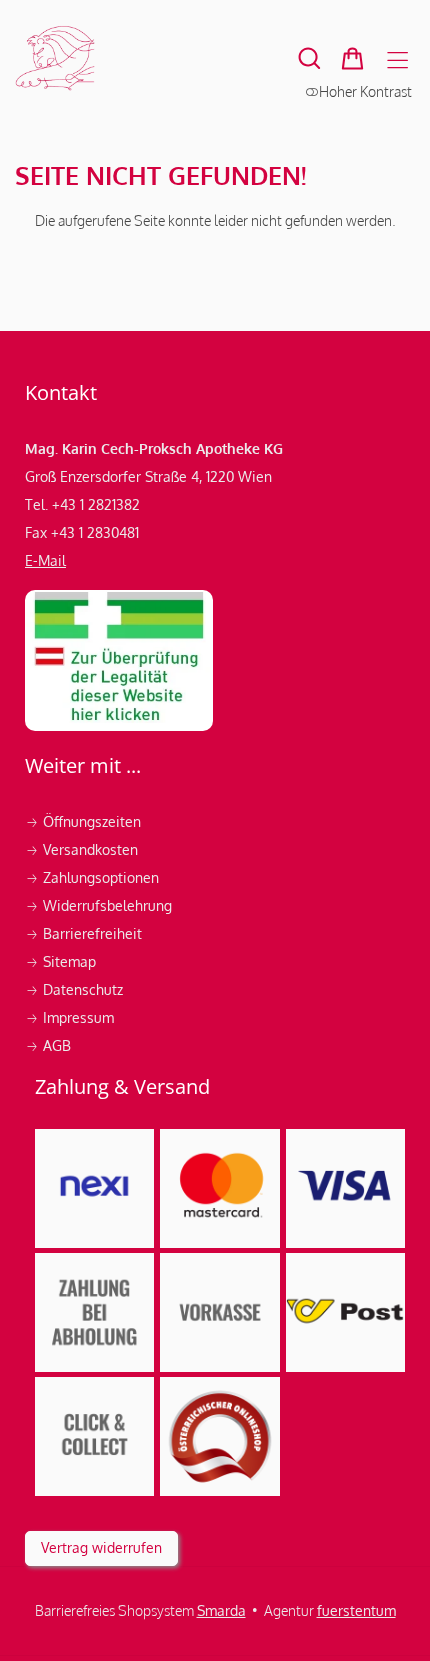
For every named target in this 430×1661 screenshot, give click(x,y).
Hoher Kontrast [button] (365, 91)
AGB (48, 1045)
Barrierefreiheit (83, 933)
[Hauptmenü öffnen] (397, 60)
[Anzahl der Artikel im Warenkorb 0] (352, 58)
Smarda (221, 1610)
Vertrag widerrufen (101, 1547)
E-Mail (45, 560)
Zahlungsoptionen (94, 877)
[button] (309, 58)
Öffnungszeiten (83, 821)
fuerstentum (356, 1610)
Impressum (71, 1017)
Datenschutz (76, 989)
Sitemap (60, 961)
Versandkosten (83, 849)
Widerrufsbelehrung (100, 905)
